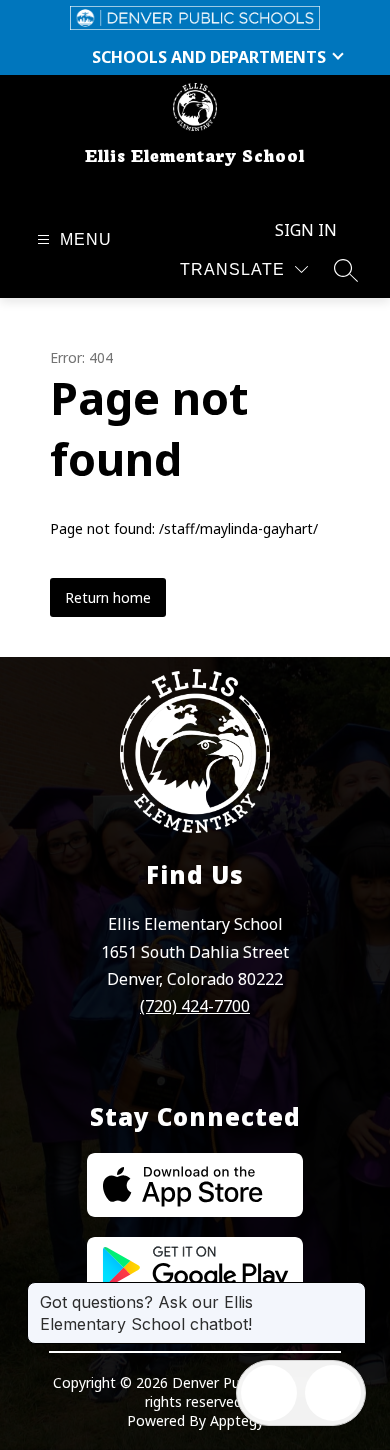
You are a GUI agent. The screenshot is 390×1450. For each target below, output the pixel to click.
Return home (108, 597)
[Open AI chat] (333, 1393)
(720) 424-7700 (195, 1006)
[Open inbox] (269, 1393)
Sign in (306, 230)
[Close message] (350, 1292)
